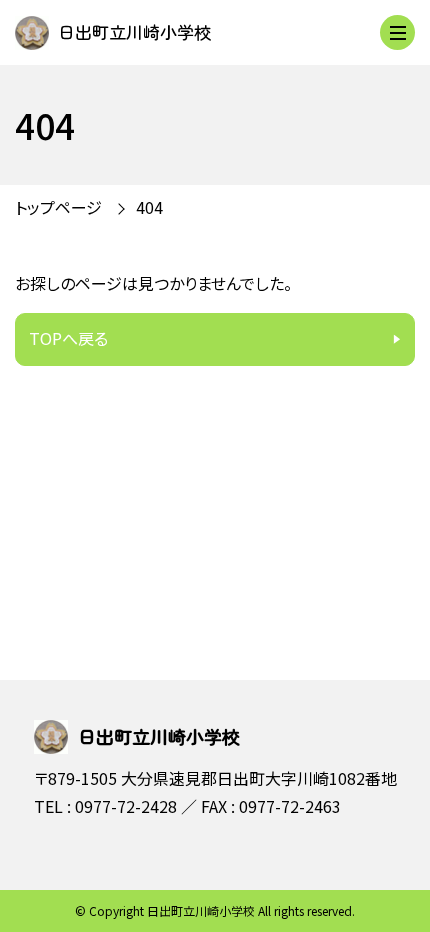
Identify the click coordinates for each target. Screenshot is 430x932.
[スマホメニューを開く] (397, 32)
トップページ (58, 207)
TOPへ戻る (68, 338)
